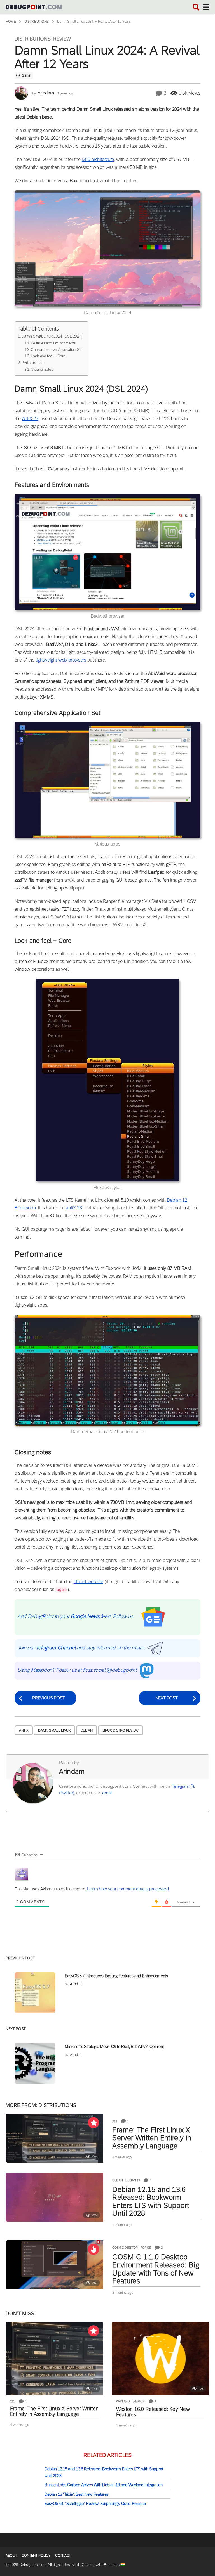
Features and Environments (53, 343)
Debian (87, 1730)
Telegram (181, 1786)
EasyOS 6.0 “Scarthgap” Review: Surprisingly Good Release (95, 2503)
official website (88, 1582)
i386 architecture (98, 159)
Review (62, 39)
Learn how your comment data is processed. (128, 1889)
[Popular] (94, 2123)
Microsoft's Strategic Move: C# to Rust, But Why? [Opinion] (114, 2046)
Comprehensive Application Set (57, 349)
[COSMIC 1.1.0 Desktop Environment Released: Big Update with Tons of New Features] (54, 2265)
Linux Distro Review (121, 1730)
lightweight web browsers (61, 660)
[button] (196, 7)
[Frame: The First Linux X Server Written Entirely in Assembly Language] (54, 2138)
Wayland (123, 2401)
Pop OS (146, 2248)
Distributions (32, 39)
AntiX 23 (30, 419)
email (107, 1793)
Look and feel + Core (48, 356)
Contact (63, 2555)
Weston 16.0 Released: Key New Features (153, 2412)
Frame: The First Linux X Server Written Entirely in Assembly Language (152, 2138)
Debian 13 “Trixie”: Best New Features (76, 2494)
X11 (115, 2121)
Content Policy (36, 2555)
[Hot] (94, 2249)
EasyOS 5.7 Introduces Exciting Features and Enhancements (116, 1976)
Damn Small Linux (54, 1730)
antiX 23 (74, 1208)
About (11, 2555)
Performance (32, 363)
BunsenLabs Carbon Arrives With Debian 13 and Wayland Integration (103, 2485)
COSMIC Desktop (125, 2248)
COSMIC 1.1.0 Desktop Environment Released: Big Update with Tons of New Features (156, 2269)
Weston (139, 2401)
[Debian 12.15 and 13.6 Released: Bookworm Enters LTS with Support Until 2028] (54, 2197)
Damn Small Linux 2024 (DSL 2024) (52, 336)
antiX (24, 1730)
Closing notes (42, 369)
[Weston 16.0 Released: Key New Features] (161, 2359)
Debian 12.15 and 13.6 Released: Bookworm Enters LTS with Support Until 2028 (151, 2201)
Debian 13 (133, 2180)
